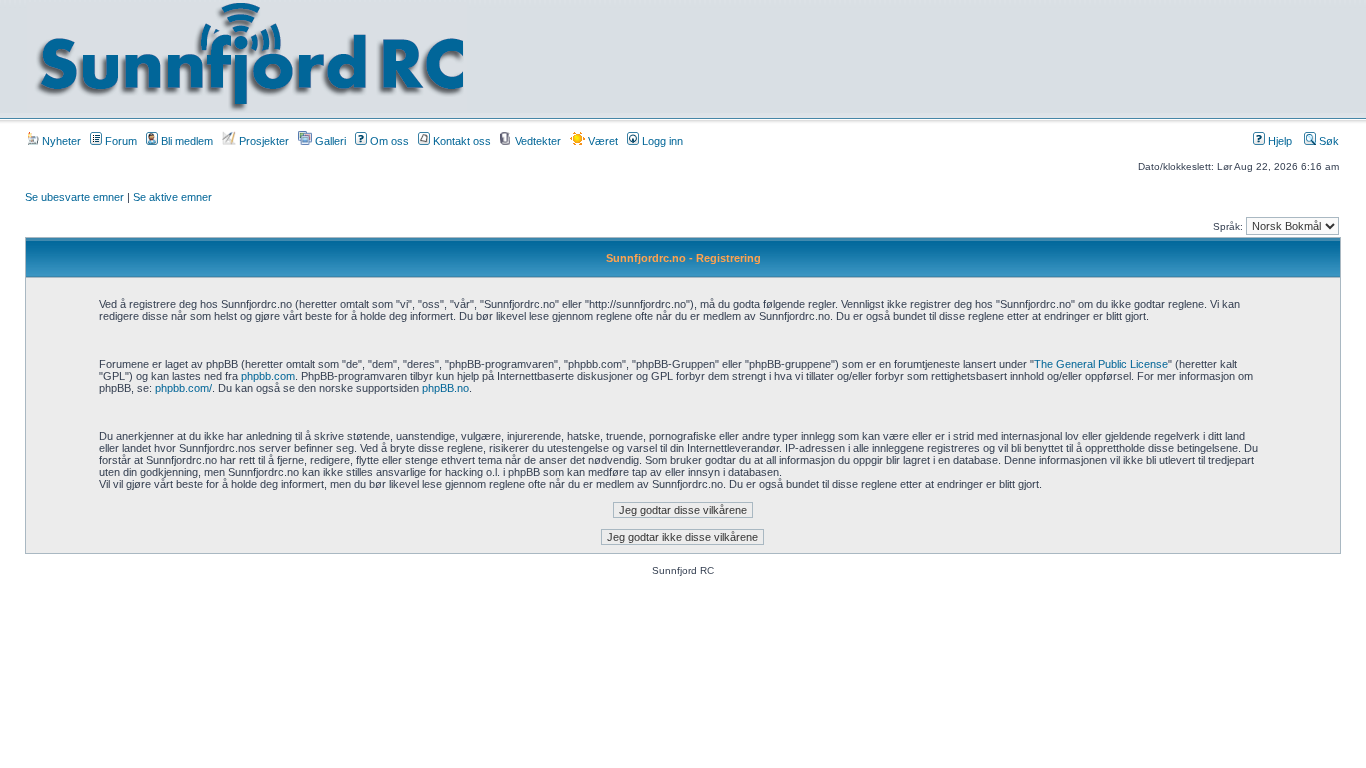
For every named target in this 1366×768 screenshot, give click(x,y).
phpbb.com (268, 376)
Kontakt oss (460, 141)
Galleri (329, 141)
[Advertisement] (888, 57)
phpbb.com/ (183, 388)
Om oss (388, 141)
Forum (119, 141)
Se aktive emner (172, 197)
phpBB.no (445, 388)
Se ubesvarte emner (74, 197)
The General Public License (1101, 364)
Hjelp (1278, 141)
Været (601, 141)
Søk (1327, 141)
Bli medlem (185, 141)
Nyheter (60, 141)
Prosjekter (262, 141)
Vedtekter (536, 141)
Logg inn (661, 141)
